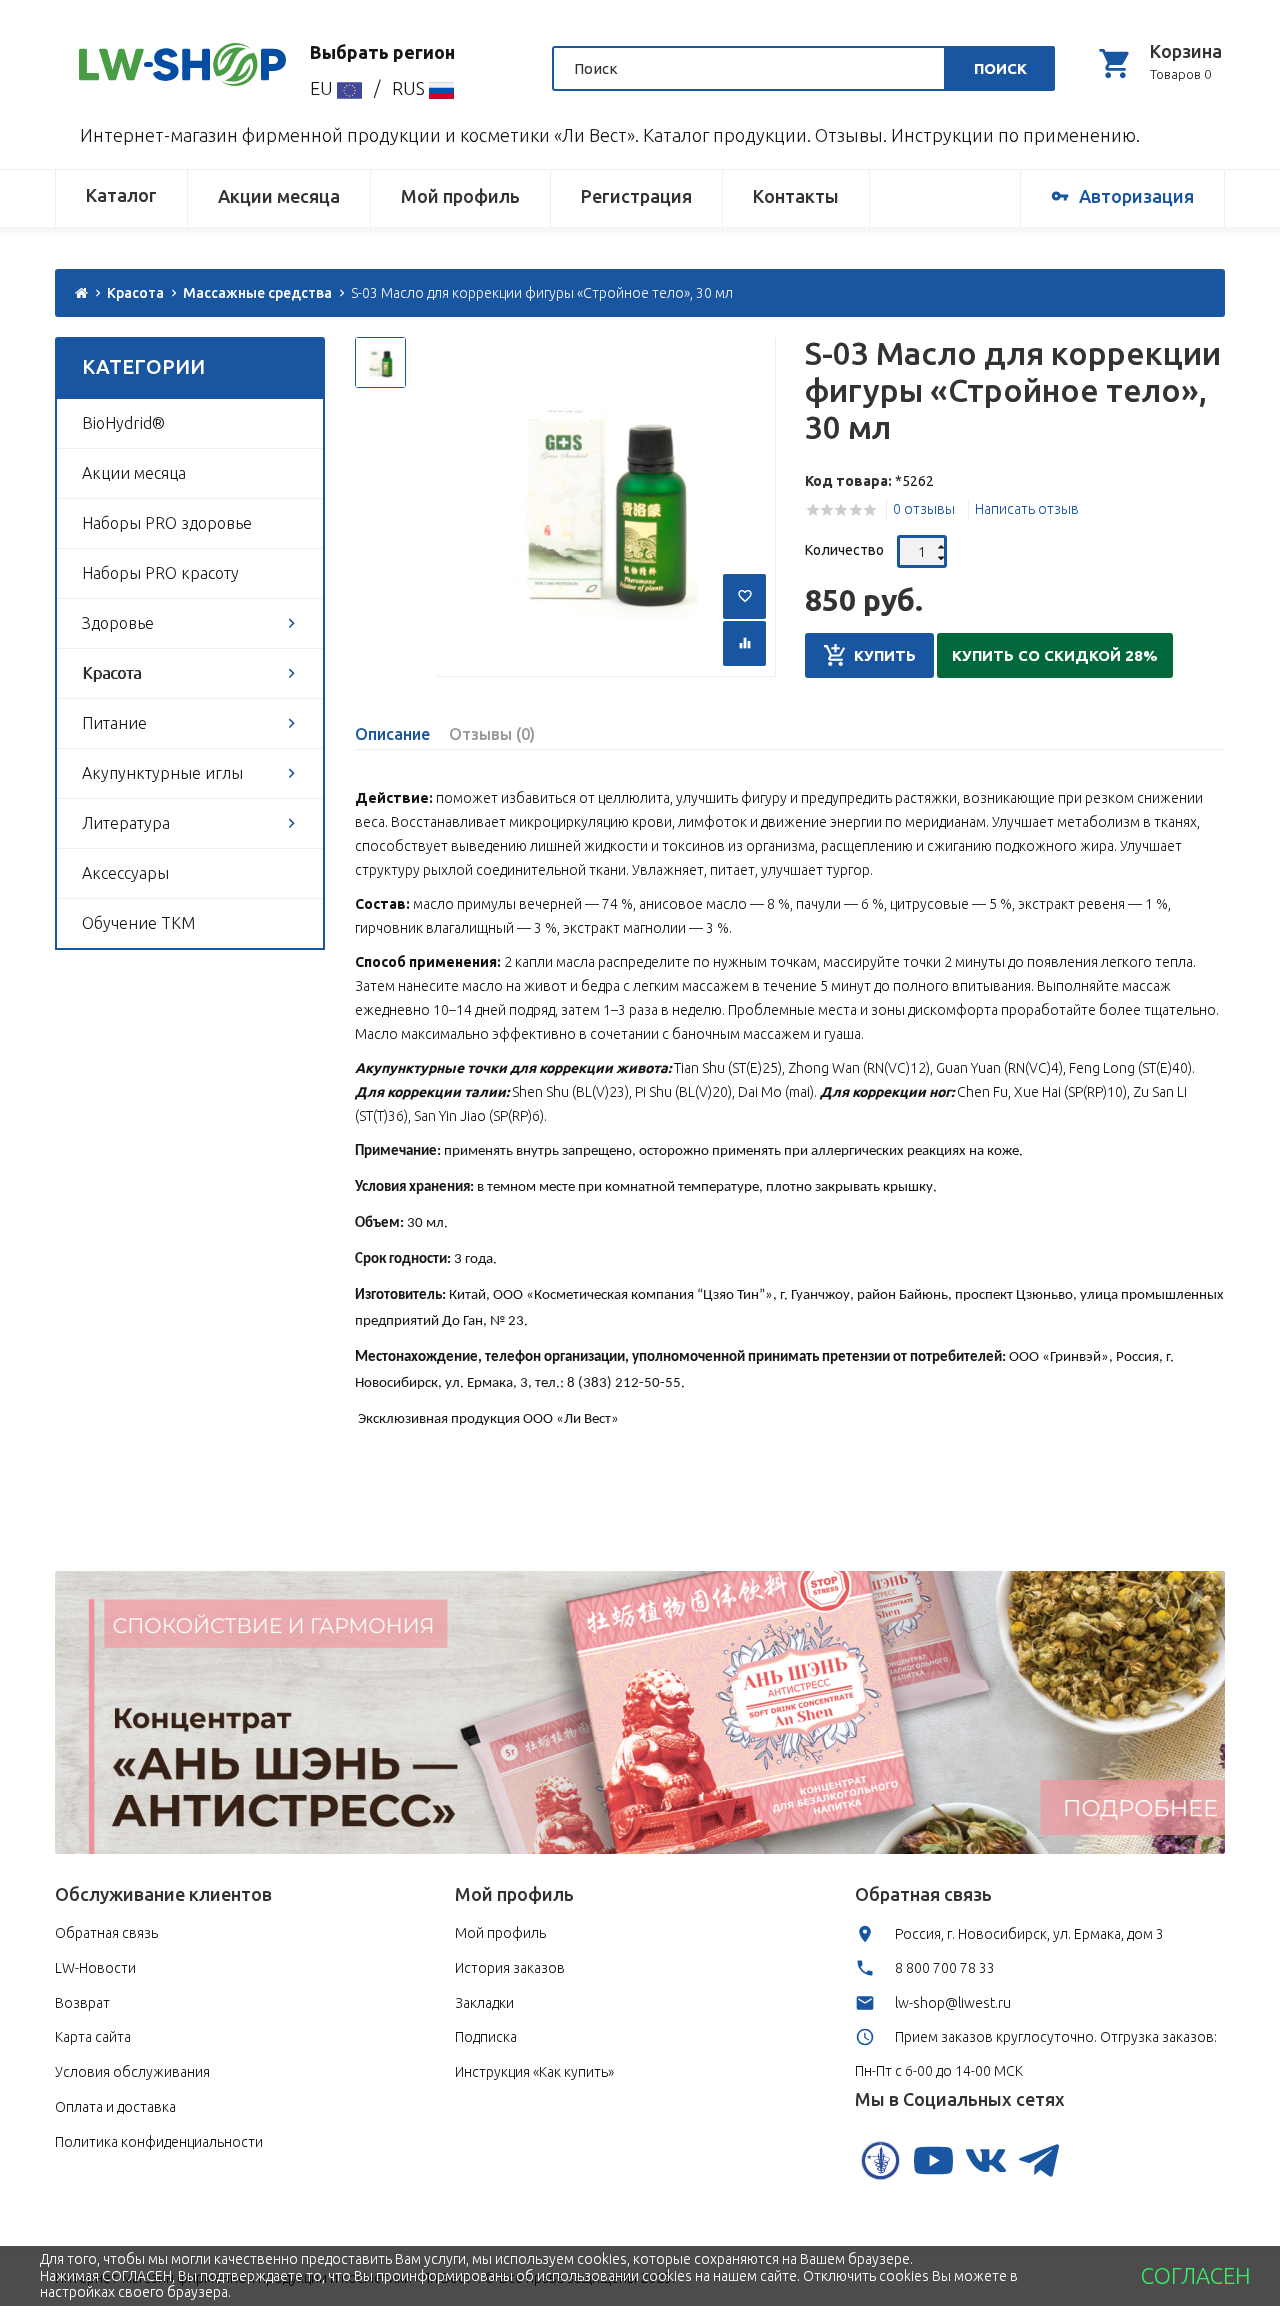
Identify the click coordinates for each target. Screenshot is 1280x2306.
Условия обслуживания (132, 2072)
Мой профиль (460, 196)
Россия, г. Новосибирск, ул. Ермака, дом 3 (1029, 1934)
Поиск (1000, 68)
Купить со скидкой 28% (1055, 655)
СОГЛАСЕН (1195, 2275)
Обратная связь (106, 1933)
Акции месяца (279, 196)
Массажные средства (257, 293)
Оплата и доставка (115, 2107)
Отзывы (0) (492, 734)
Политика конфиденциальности (159, 2142)
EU (323, 88)
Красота (135, 293)
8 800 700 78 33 (945, 1968)
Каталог (121, 195)
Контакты (796, 196)
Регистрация (636, 196)
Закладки (484, 2003)
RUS (410, 88)
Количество (844, 550)
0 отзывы (924, 509)
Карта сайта (93, 2037)
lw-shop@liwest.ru (953, 2003)
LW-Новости (95, 1968)
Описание (392, 734)
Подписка (486, 2037)
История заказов (510, 1968)
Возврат (82, 2003)
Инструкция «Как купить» (534, 2072)
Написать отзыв (1027, 509)
